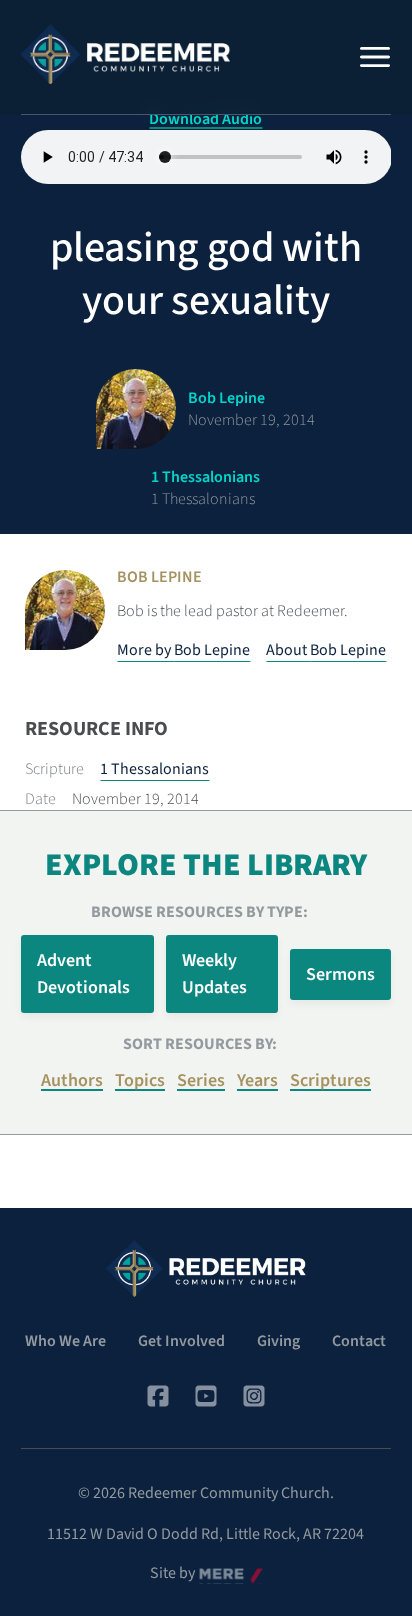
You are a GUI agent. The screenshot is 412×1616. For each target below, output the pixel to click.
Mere (216, 1574)
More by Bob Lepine (183, 650)
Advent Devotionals (83, 974)
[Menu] (375, 57)
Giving (278, 1341)
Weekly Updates (214, 974)
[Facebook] (158, 1396)
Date (40, 799)
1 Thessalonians (154, 769)
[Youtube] (206, 1396)
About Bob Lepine (326, 650)
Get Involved (181, 1341)
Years (257, 1080)
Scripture (54, 769)
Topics (140, 1080)
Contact (359, 1341)
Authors (72, 1080)
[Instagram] (254, 1396)
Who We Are (65, 1341)
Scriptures (330, 1080)
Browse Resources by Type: (199, 912)
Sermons (340, 974)
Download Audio (205, 119)
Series (201, 1080)
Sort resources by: (200, 1044)
